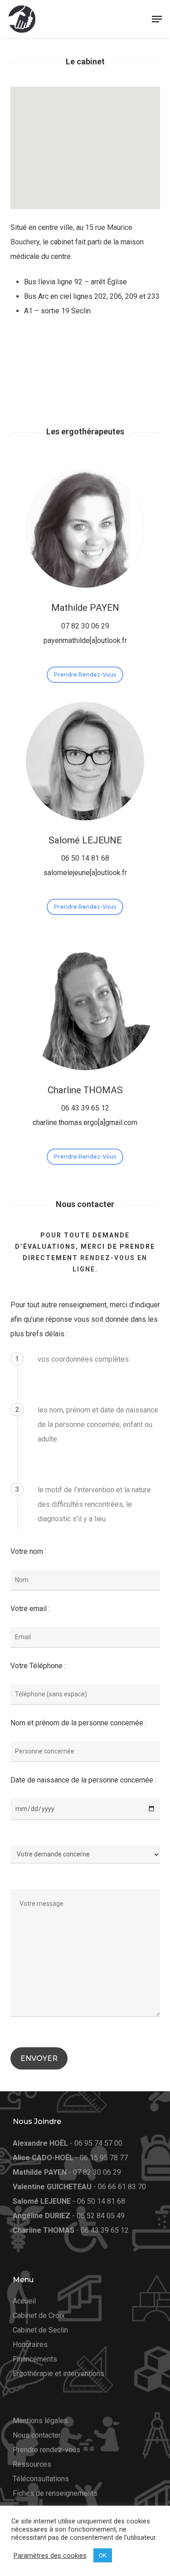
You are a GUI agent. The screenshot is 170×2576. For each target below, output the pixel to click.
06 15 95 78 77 (104, 2158)
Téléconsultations (41, 2479)
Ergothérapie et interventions (58, 2374)
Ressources (32, 2464)
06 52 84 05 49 (101, 2216)
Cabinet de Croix (39, 2315)
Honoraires (30, 2345)
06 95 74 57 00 (98, 2143)
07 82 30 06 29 (97, 2172)
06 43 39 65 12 (105, 2230)
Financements (35, 2359)
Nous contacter (37, 2435)
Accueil (24, 2301)
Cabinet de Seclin (40, 2330)
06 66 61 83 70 (122, 2187)
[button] (157, 19)
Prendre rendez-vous (46, 2450)
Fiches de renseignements (55, 2493)
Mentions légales (40, 2421)
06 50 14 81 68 (101, 2201)
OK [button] (103, 2555)
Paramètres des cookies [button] (50, 2556)
